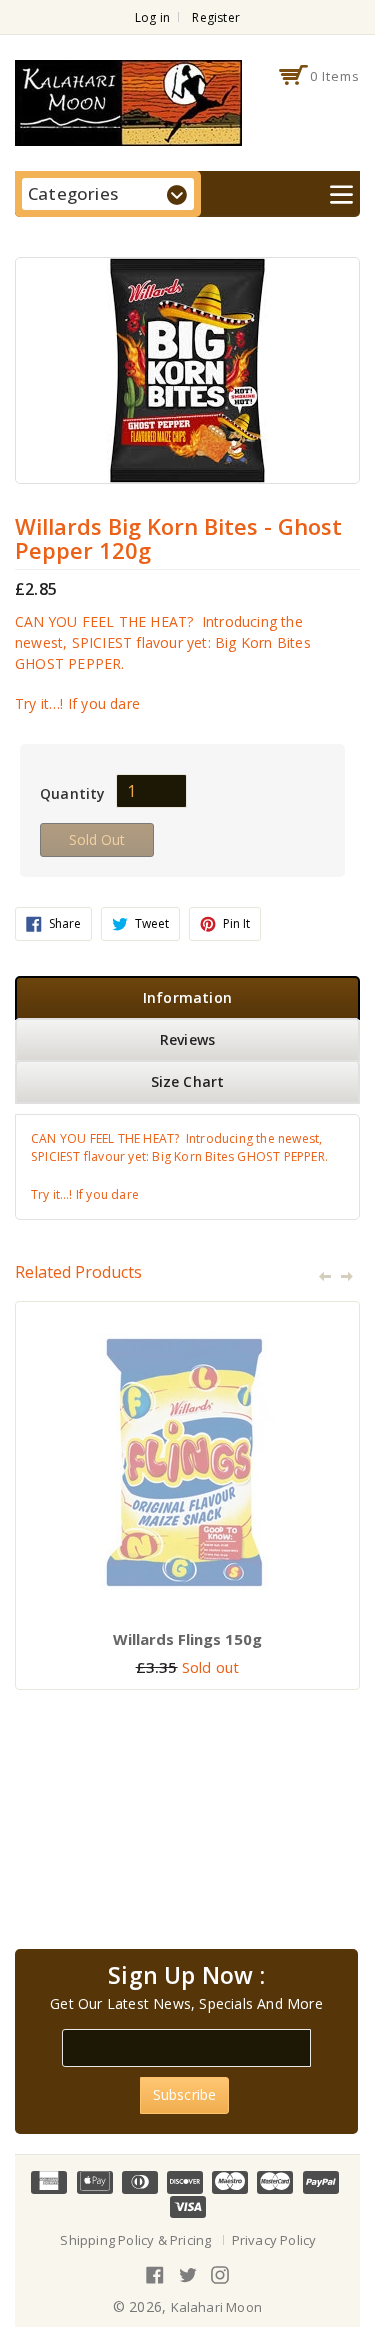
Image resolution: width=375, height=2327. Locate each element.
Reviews (187, 1039)
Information (187, 997)
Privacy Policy (274, 2240)
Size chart (188, 1081)
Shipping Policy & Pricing (135, 2240)
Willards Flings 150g (187, 1639)
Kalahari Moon (217, 2307)
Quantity (73, 793)
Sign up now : (186, 1976)
